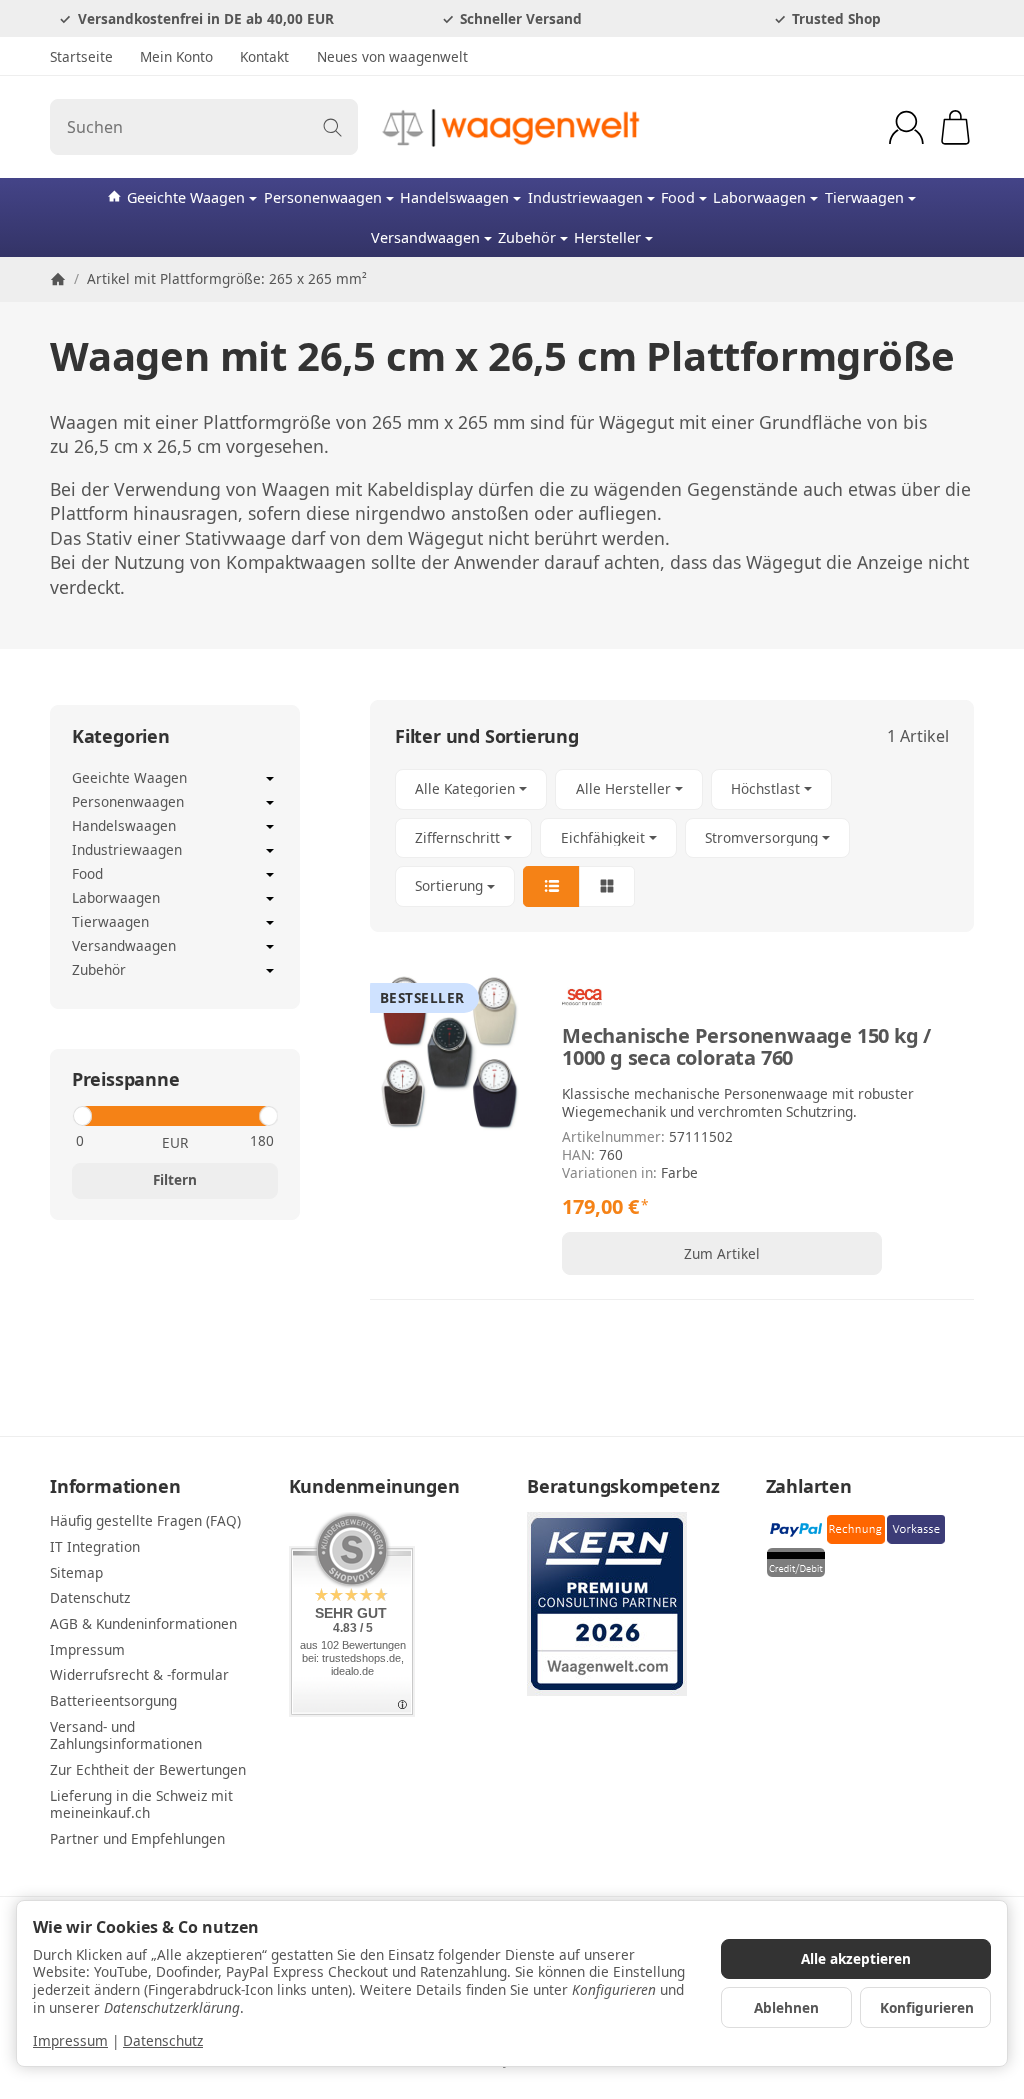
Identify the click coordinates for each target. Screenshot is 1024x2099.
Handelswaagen (454, 197)
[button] (672, 838)
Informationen (115, 1487)
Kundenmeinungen (374, 1487)
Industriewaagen (585, 197)
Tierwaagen (864, 197)
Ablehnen (786, 2007)
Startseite (81, 56)
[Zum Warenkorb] (955, 127)
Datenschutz (163, 2040)
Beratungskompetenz (623, 1487)
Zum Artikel (722, 1253)
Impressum (70, 2040)
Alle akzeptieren (856, 1958)
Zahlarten (809, 1487)
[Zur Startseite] (511, 127)
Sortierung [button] (449, 885)
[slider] (81, 1116)
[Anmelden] (906, 127)
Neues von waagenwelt (392, 56)
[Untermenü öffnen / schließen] (270, 779)
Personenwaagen (323, 197)
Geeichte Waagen (186, 197)
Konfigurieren (927, 2007)
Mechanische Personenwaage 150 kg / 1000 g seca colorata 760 (746, 1047)
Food (678, 197)
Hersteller (607, 237)
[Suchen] (332, 127)
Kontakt (264, 56)
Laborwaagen (759, 197)
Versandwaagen (425, 237)
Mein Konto (176, 56)
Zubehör (527, 237)
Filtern (175, 1179)
